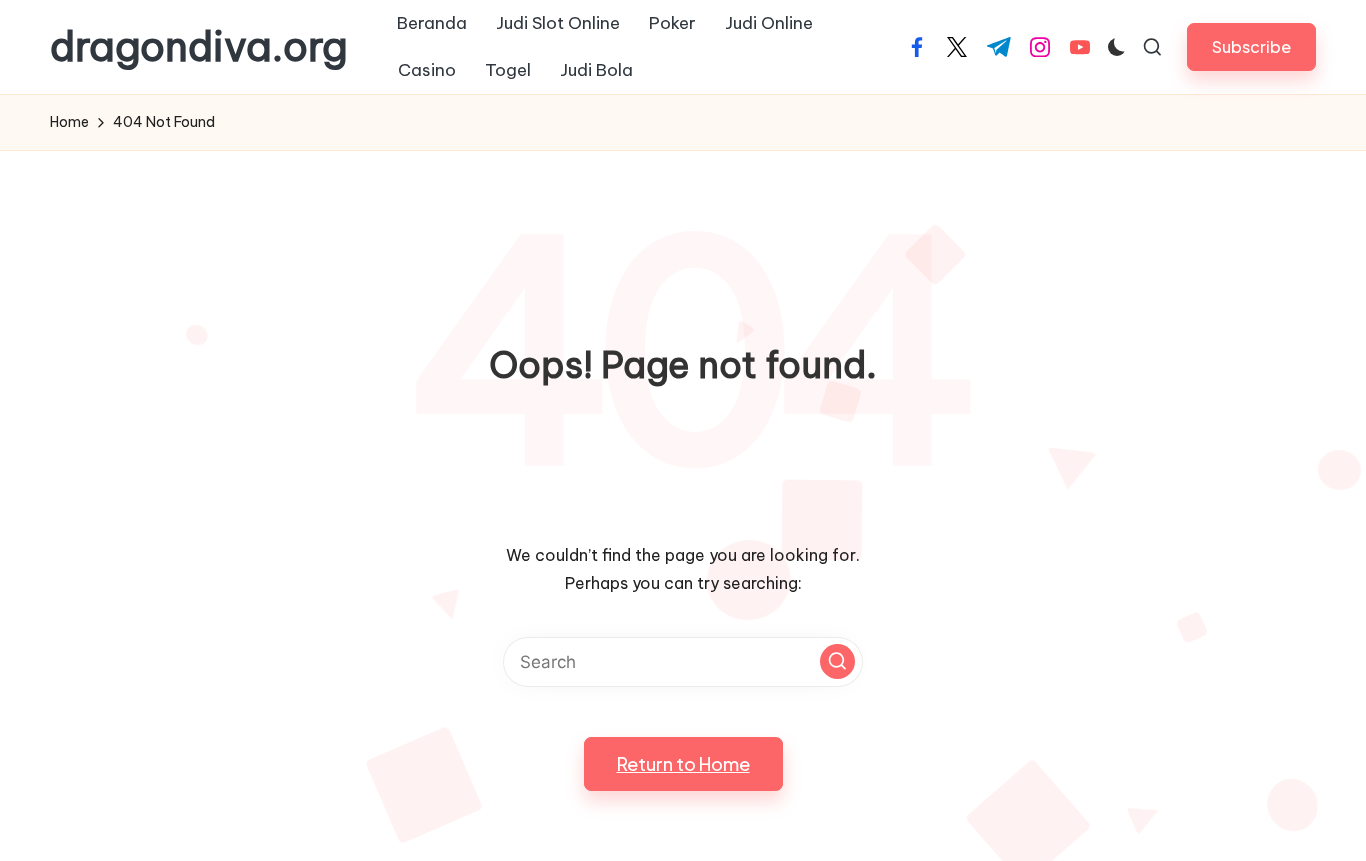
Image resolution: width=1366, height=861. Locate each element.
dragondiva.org (199, 47)
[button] (1251, 46)
